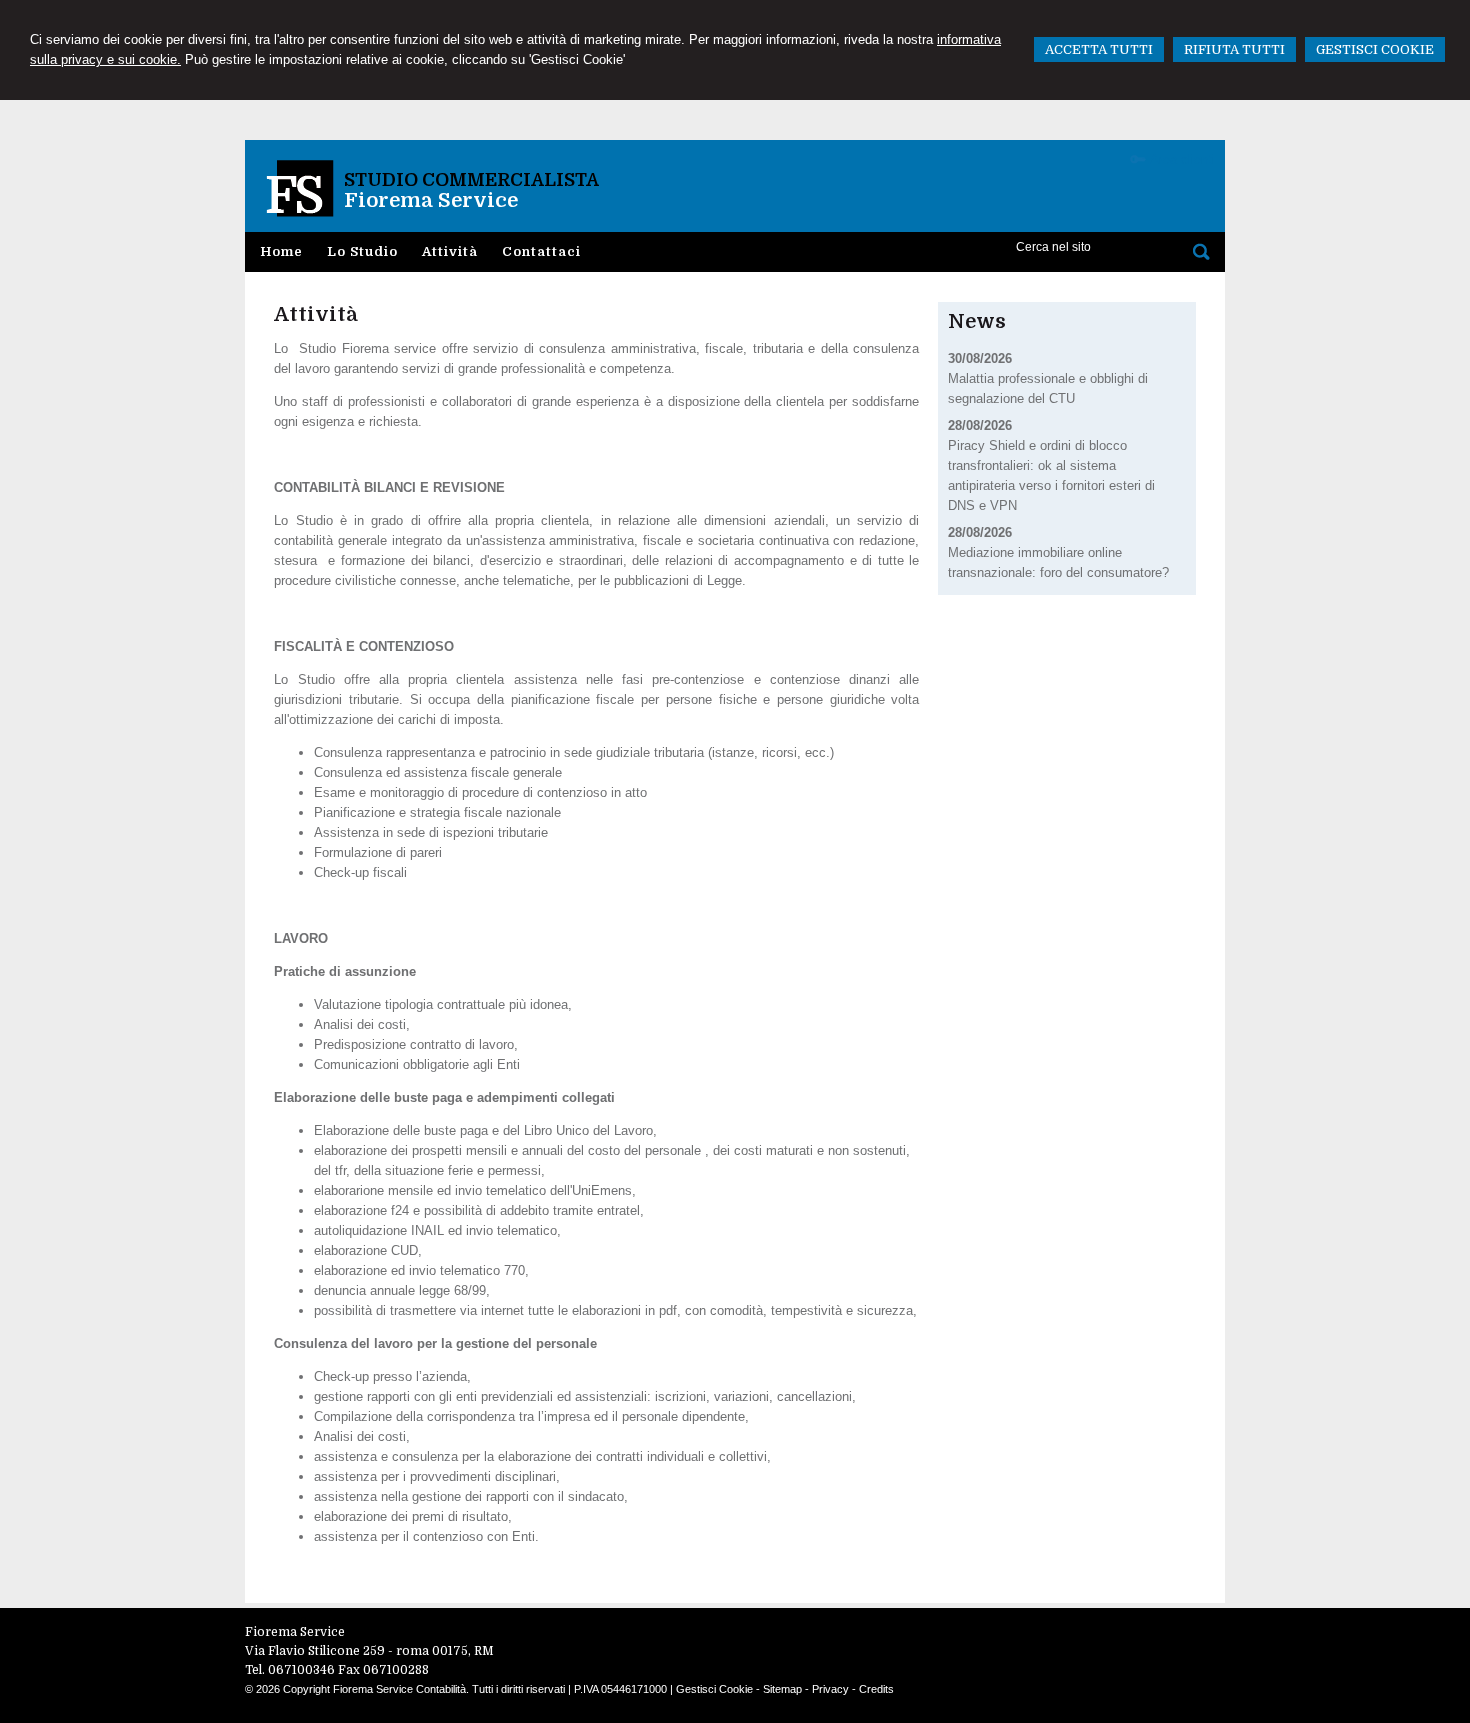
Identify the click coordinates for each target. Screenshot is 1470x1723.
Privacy (830, 1689)
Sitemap (782, 1689)
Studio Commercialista (471, 180)
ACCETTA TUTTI (1099, 49)
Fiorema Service (431, 200)
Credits (876, 1689)
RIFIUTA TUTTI (1234, 49)
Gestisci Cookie (714, 1689)
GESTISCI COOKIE (1375, 49)
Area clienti (1182, 159)
